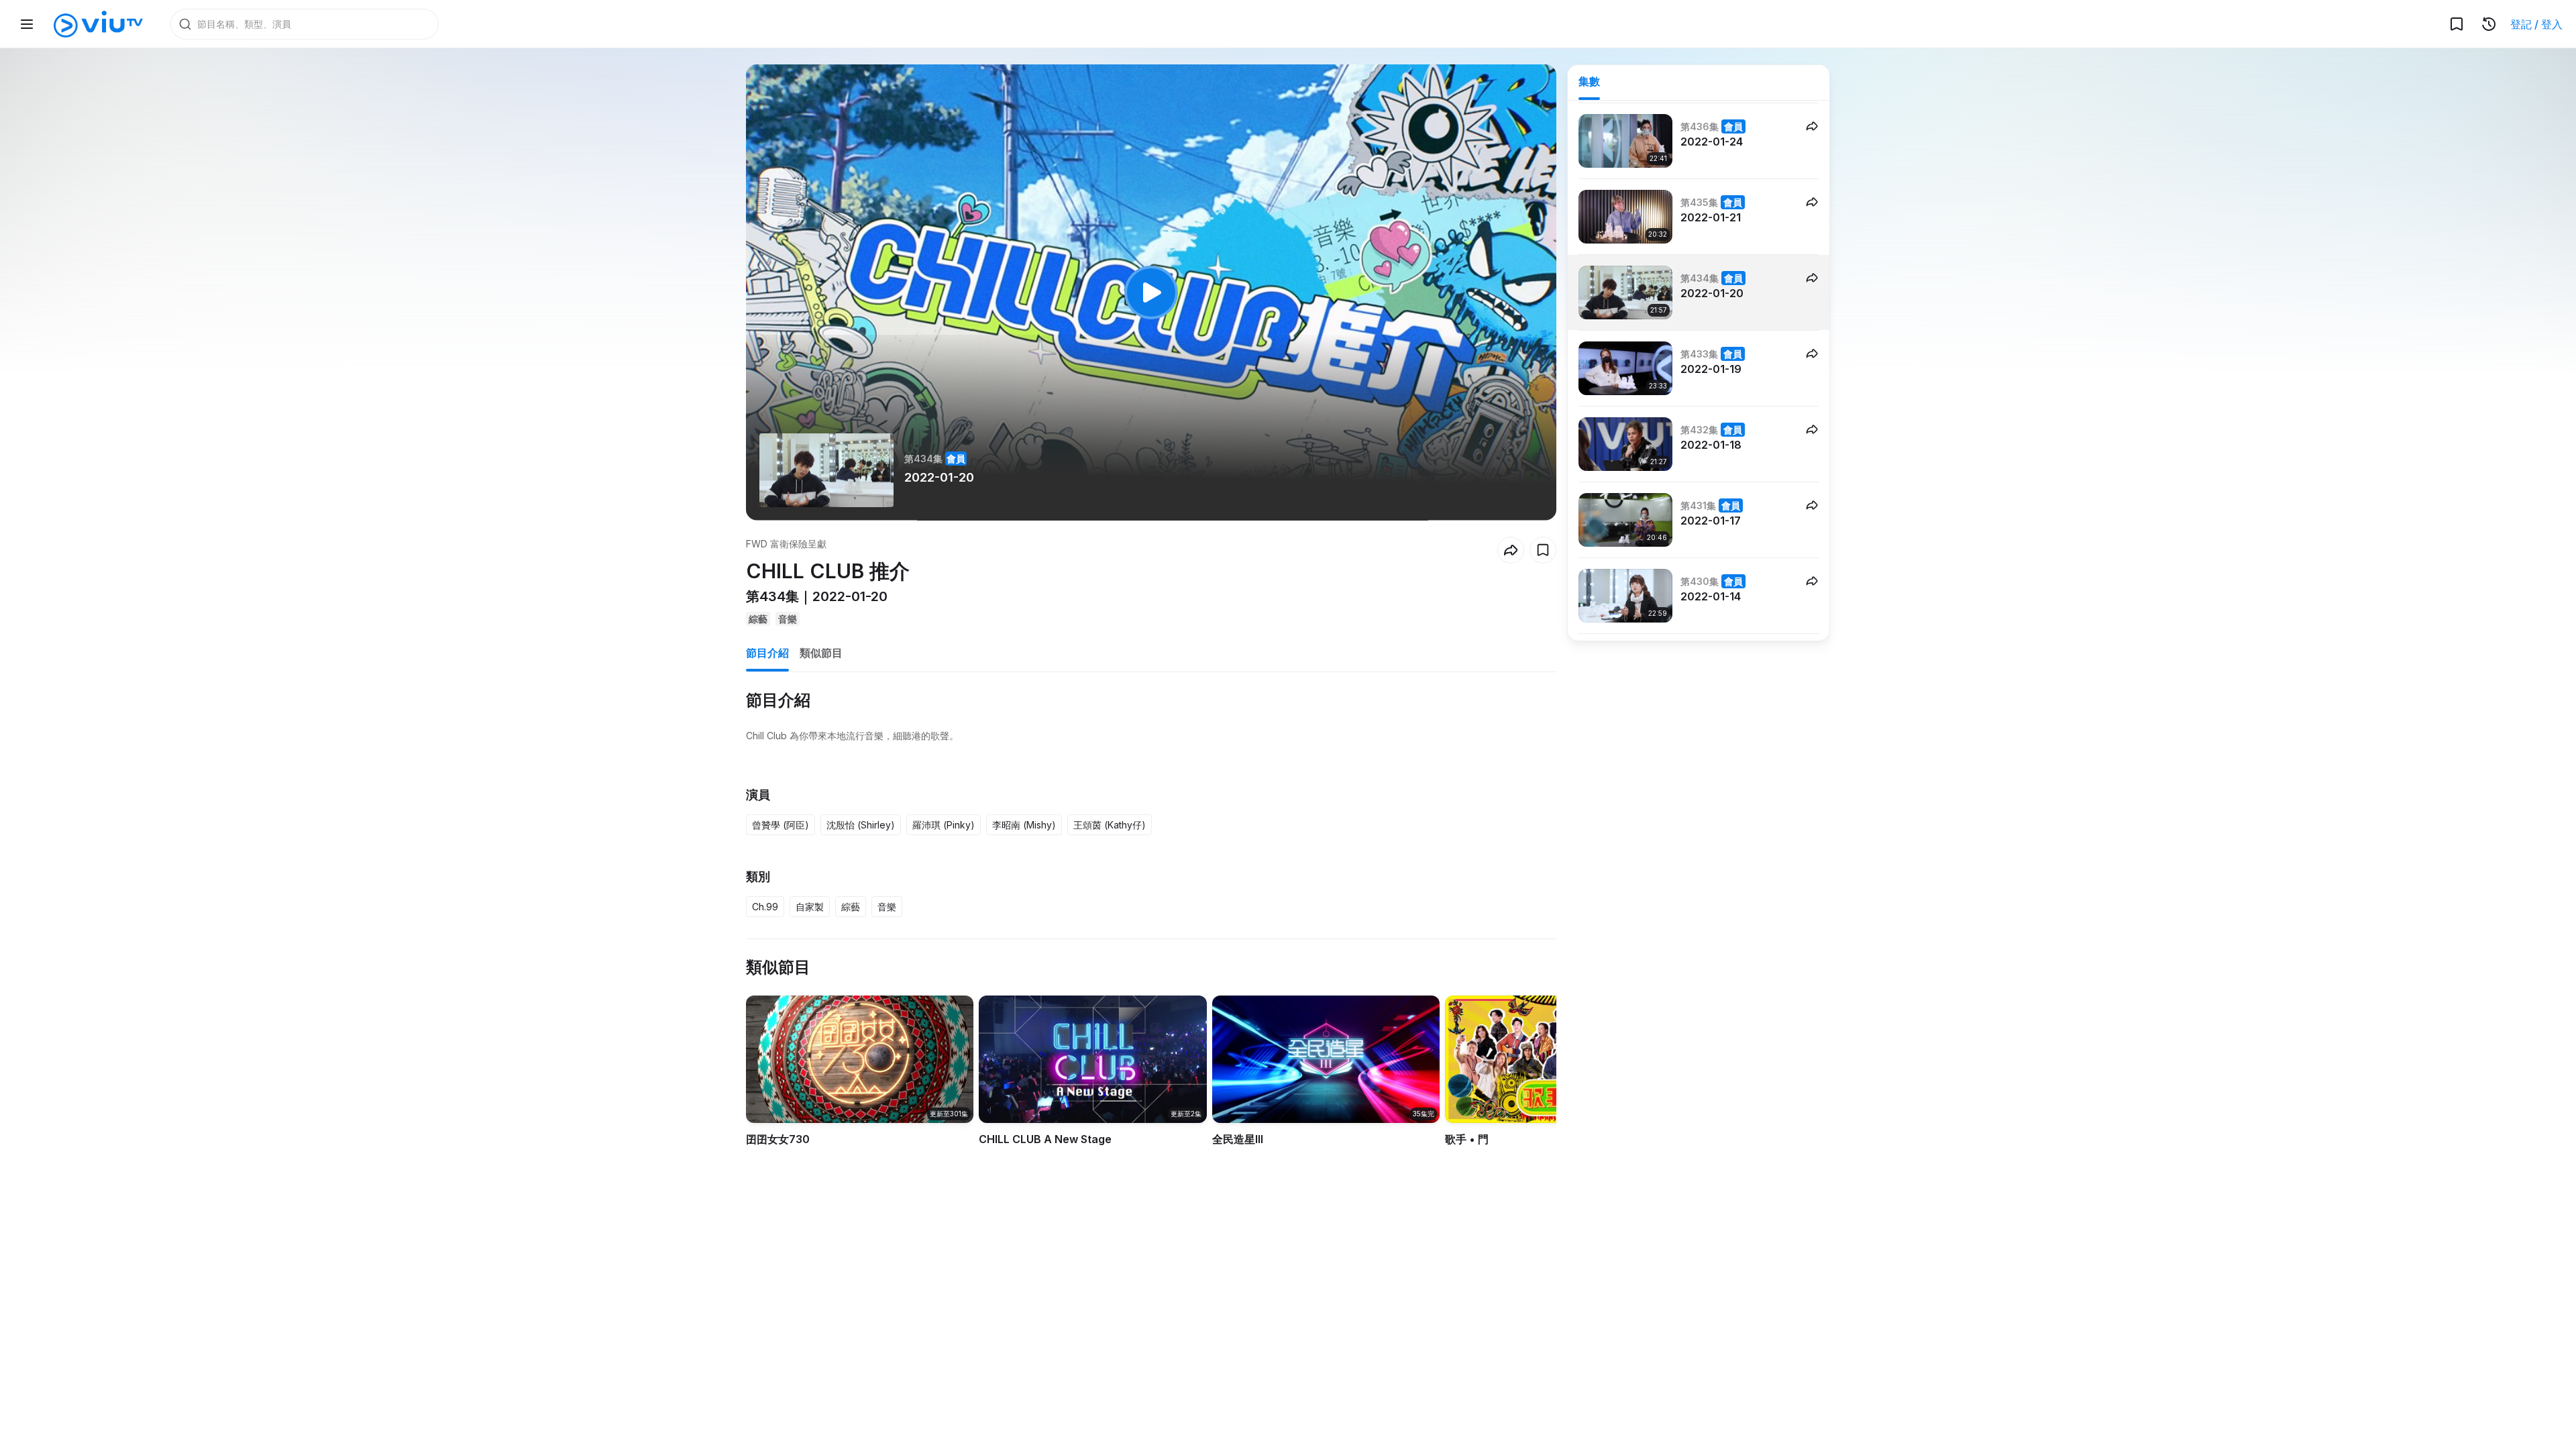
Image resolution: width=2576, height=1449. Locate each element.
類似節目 (821, 653)
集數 (1589, 81)
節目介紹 (767, 653)
